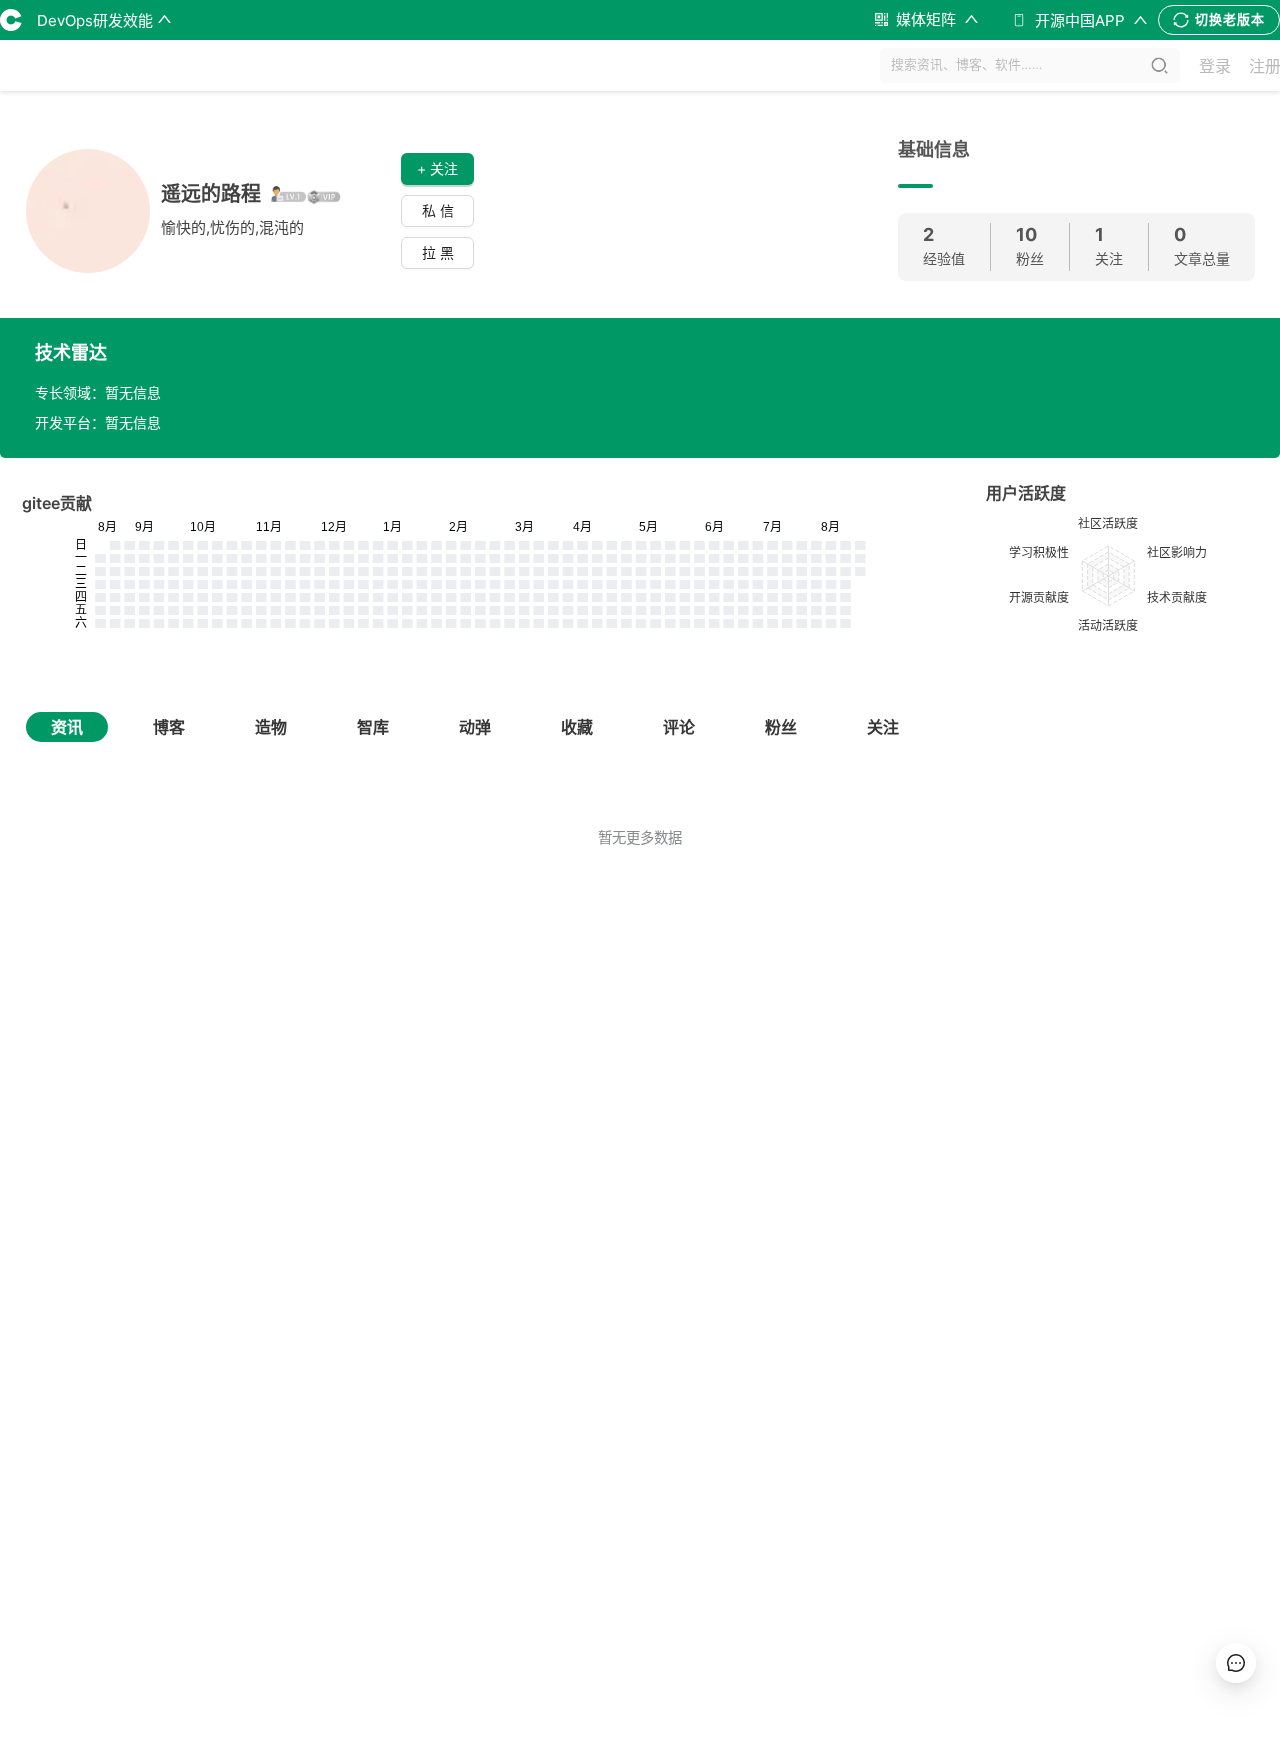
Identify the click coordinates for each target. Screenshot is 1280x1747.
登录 (1215, 66)
